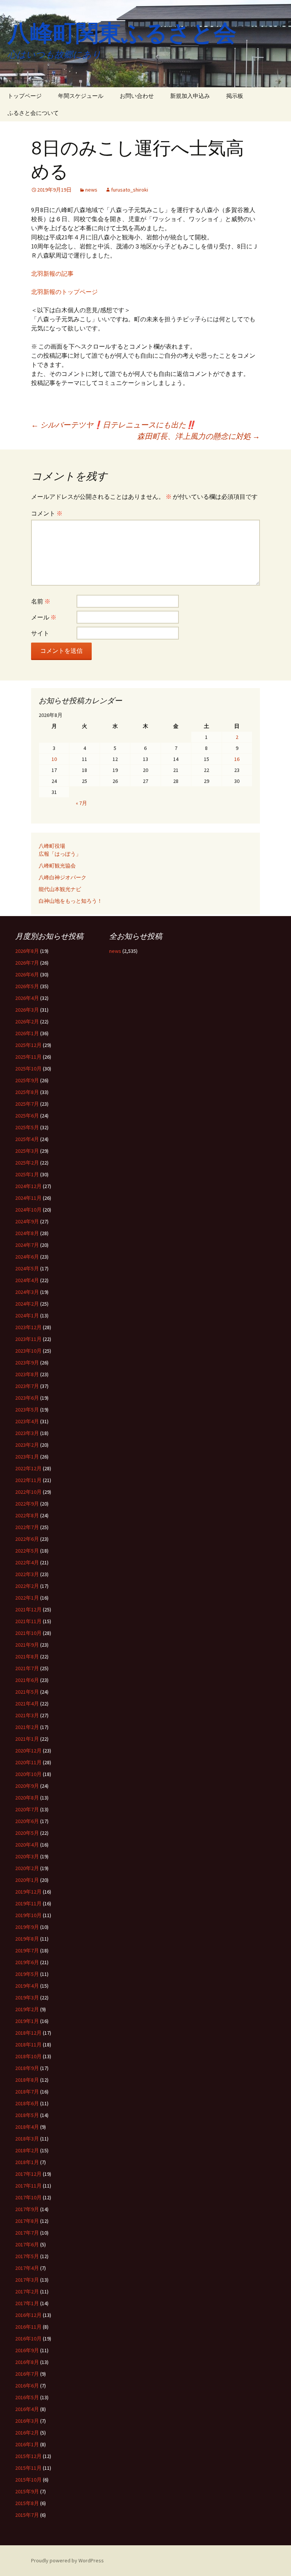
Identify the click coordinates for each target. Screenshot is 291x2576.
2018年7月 (27, 2092)
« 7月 (81, 803)
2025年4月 (27, 1139)
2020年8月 (27, 1798)
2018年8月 (27, 2080)
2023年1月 (27, 1457)
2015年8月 (27, 2503)
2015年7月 (27, 2515)
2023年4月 (27, 1421)
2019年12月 (28, 1892)
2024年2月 (27, 1304)
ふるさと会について (33, 113)
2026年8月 (27, 951)
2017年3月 (27, 2280)
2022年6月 (27, 1539)
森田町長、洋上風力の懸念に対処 (199, 436)
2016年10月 (28, 2339)
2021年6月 (27, 1680)
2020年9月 (27, 1786)
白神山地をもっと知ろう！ (70, 901)
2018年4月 (27, 2127)
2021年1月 (27, 1739)
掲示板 (235, 96)
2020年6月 (27, 1821)
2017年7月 (27, 2233)
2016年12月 (28, 2315)
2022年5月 (27, 1551)
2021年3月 (27, 1715)
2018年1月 (27, 2162)
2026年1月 (27, 1033)
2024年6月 (27, 1257)
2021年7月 (27, 1668)
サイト (40, 633)
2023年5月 (27, 1410)
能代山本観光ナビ (60, 889)
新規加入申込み (190, 96)
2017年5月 (27, 2256)
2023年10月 (28, 1351)
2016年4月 (27, 2409)
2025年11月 (28, 1057)
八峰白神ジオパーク (63, 877)
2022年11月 (28, 1480)
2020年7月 (27, 1809)
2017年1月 (27, 2303)
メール (44, 617)
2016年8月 (27, 2362)
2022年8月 (27, 1515)
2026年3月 (27, 1010)
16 (237, 759)
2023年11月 (28, 1339)
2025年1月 (27, 1174)
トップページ (25, 96)
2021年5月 (27, 1692)
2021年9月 (27, 1645)
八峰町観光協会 (57, 866)
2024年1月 (27, 1316)
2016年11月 (28, 2327)
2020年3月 (27, 1856)
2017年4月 (27, 2268)
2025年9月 (27, 1080)
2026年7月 (27, 963)
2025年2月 (27, 1163)
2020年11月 (28, 1762)
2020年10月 (28, 1774)
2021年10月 (28, 1633)
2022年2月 (27, 1586)
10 (54, 759)
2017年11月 (28, 2186)
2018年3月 (27, 2139)
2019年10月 (28, 1915)
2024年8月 (27, 1233)
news (91, 190)
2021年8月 (27, 1657)
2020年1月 (27, 1880)
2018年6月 (27, 2103)
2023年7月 (27, 1386)
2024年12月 (28, 1186)
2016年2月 (27, 2433)
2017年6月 (27, 2244)
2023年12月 (28, 1327)
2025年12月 (28, 1045)
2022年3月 (27, 1574)
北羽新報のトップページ (64, 292)
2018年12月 (28, 2033)
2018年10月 (28, 2056)
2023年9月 (27, 1363)
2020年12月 (28, 1751)
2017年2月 (27, 2292)
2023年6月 (27, 1398)
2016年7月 (27, 2374)
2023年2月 (27, 1445)
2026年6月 (27, 974)
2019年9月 (27, 1927)
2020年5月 (27, 1833)
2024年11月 (28, 1198)
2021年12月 (28, 1609)
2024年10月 (28, 1210)
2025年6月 (27, 1116)
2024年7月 (27, 1245)
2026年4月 (27, 998)
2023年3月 (27, 1433)
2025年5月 (27, 1127)
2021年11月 (28, 1621)
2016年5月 (27, 2397)
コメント (47, 513)
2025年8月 (27, 1092)
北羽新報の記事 (52, 273)
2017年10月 (28, 2197)
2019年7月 (27, 1950)
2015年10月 (28, 2480)
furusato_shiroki (130, 190)
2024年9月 (27, 1221)
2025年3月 (27, 1151)
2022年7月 (27, 1527)
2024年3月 (27, 1292)
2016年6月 (27, 2386)
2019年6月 (27, 1962)
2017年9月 (27, 2209)
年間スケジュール (81, 96)
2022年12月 (28, 1468)
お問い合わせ (137, 96)
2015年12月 (28, 2456)
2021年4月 (27, 1704)
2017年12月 (28, 2174)
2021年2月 (27, 1727)
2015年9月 (27, 2491)
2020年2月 (27, 1868)
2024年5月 (27, 1268)
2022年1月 (27, 1598)
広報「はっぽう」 (60, 854)
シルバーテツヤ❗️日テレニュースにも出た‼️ (113, 425)
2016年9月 (27, 2350)
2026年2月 (27, 1022)
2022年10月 (28, 1492)
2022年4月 (27, 1562)
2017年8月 (27, 2221)
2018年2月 (27, 2150)
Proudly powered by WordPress (67, 2560)
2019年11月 (28, 1903)
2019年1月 (27, 2021)
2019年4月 (27, 1986)
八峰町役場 (52, 846)
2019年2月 (27, 2009)
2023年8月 (27, 1374)
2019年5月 (27, 1974)
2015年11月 (28, 2468)
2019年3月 (27, 1998)
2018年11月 (28, 2045)
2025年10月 (28, 1069)
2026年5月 (27, 986)
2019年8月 (27, 1939)
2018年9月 (27, 2068)
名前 (41, 601)
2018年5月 (27, 2115)
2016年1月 (27, 2444)
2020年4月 (27, 1845)
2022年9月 (27, 1504)
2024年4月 (27, 1280)
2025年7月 (27, 1104)
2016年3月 (27, 2421)
